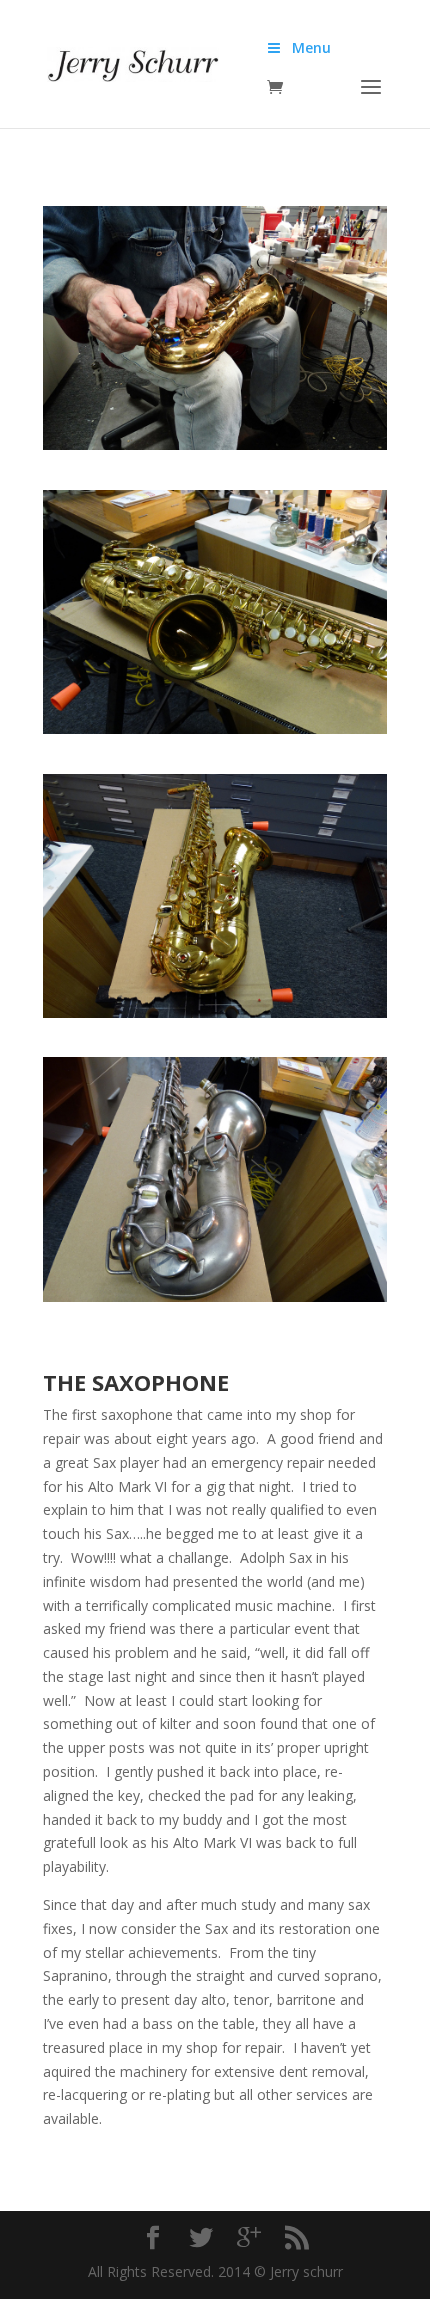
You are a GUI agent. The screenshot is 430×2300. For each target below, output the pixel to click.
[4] (215, 1296)
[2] (215, 728)
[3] (215, 1012)
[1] (215, 444)
